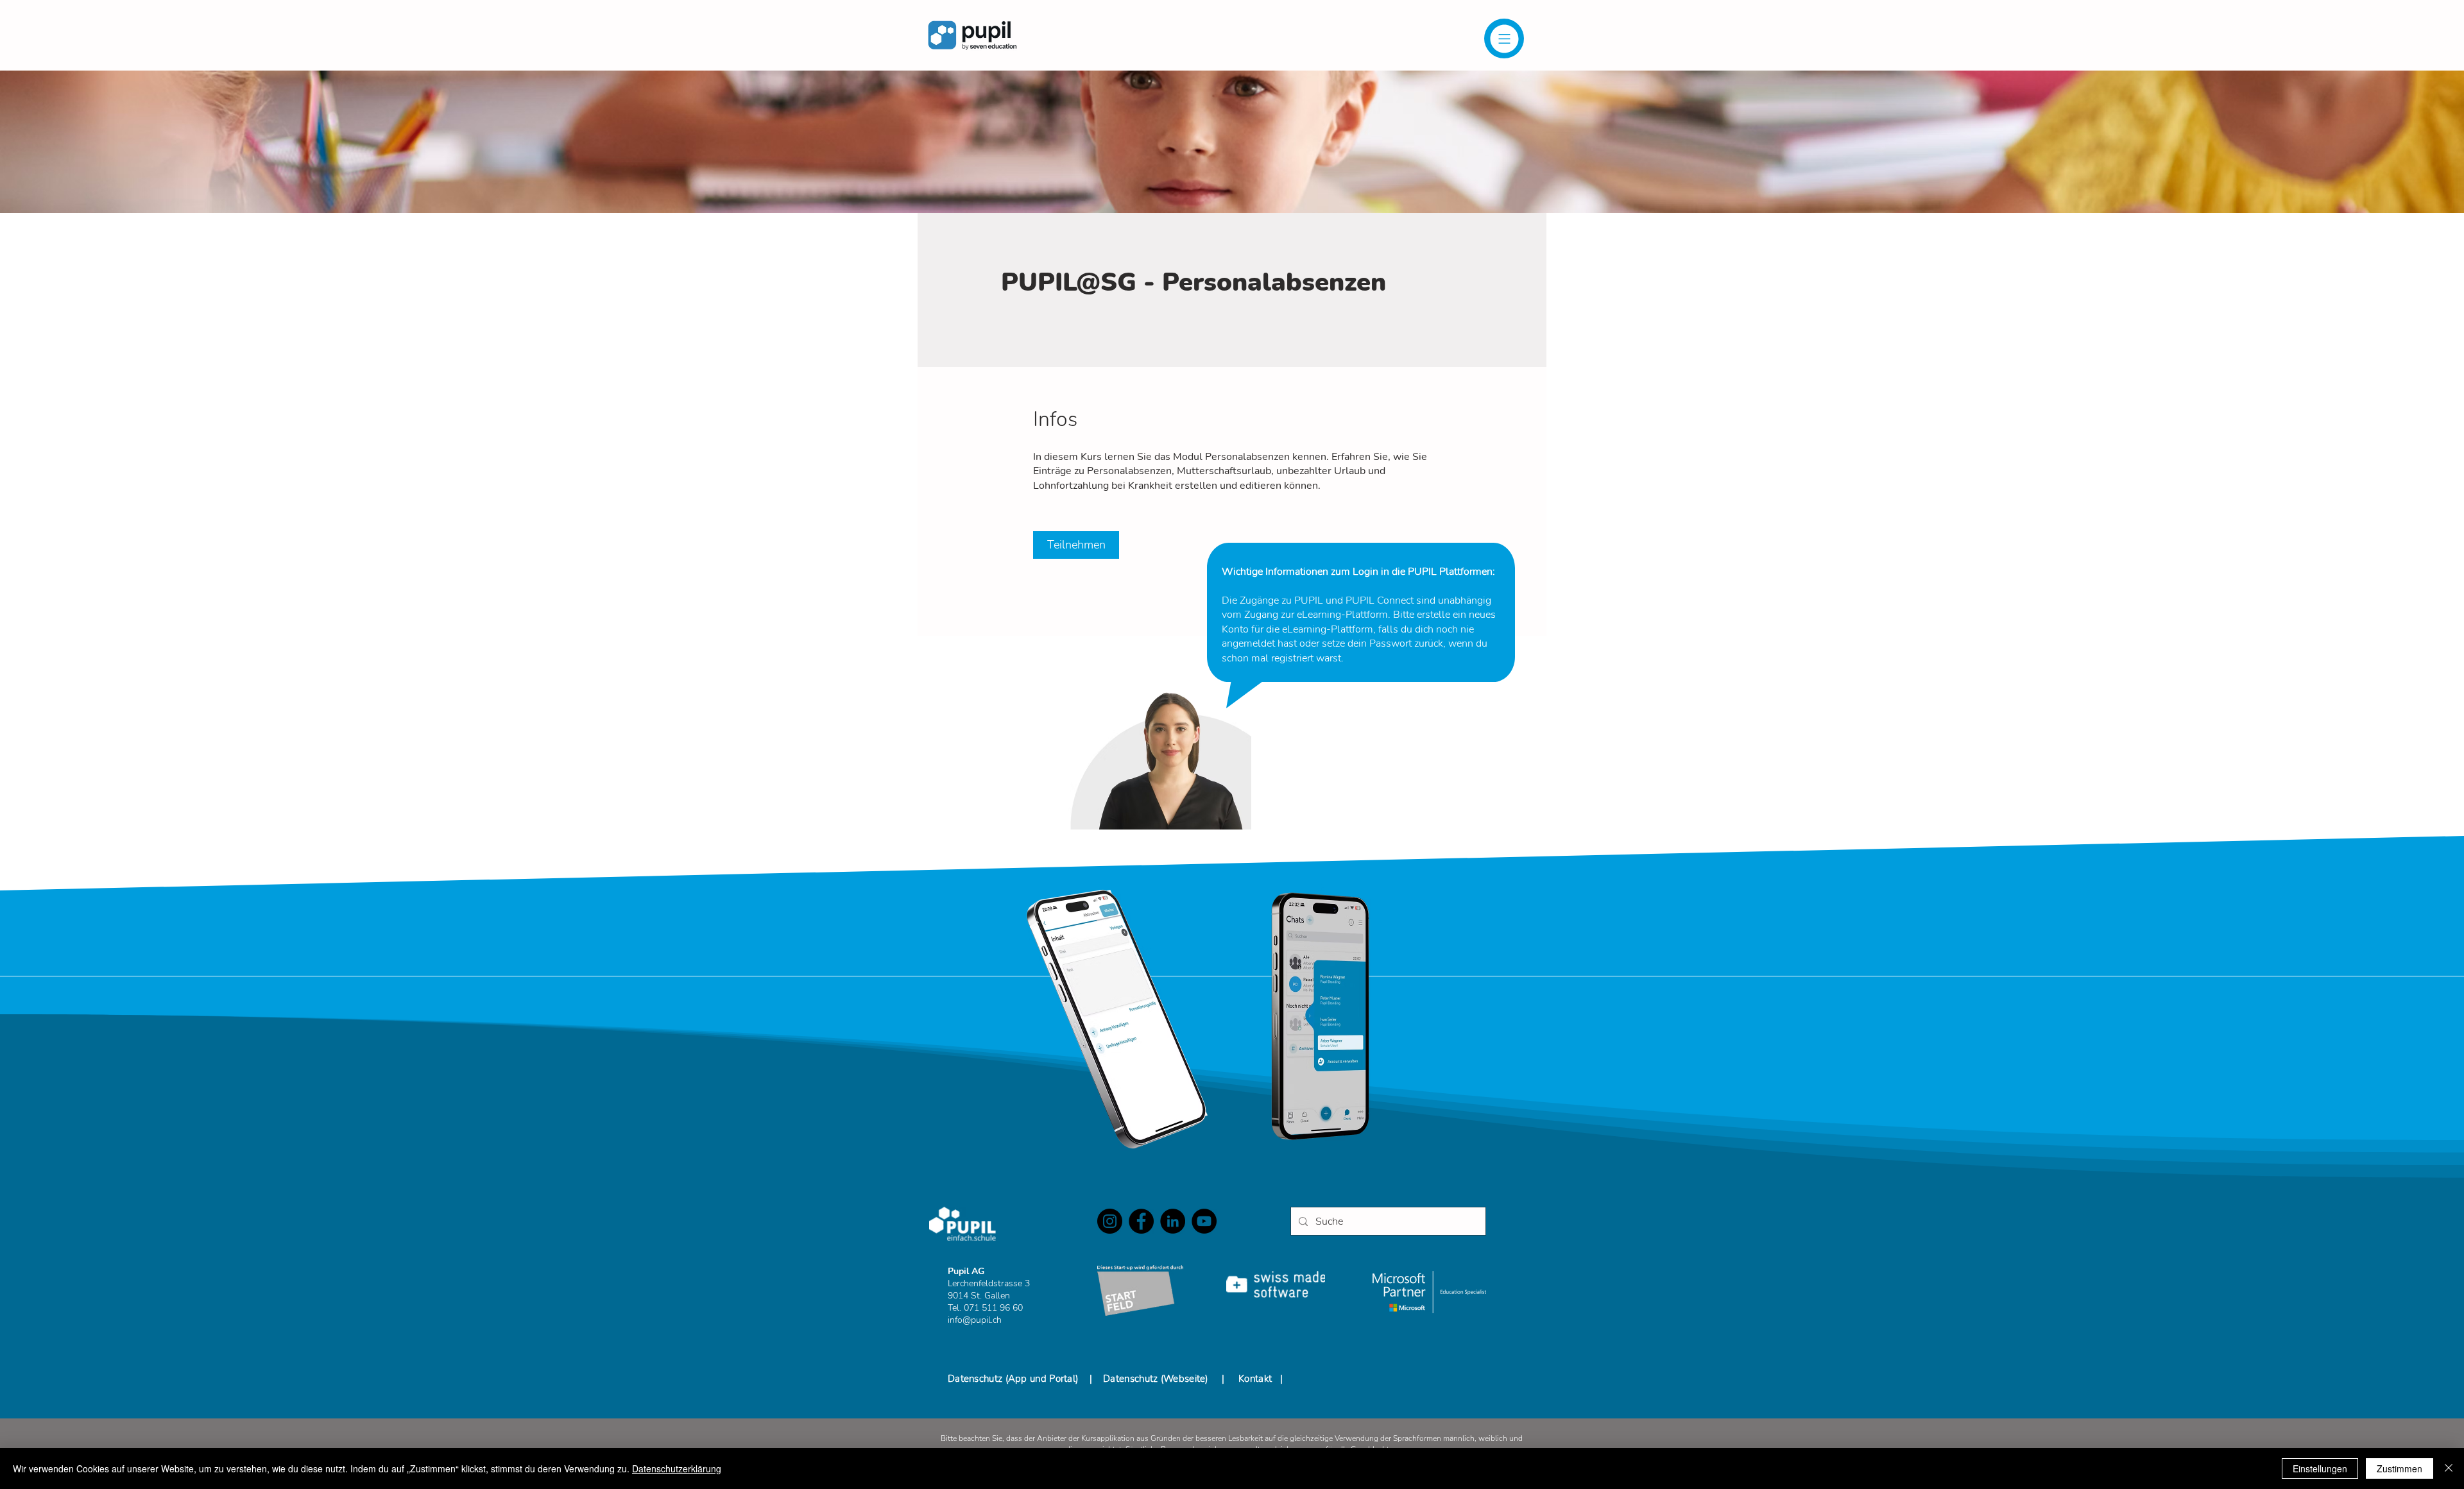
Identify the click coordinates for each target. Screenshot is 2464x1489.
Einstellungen (2320, 1468)
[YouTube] (1204, 1221)
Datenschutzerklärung (677, 1468)
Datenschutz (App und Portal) (1014, 1379)
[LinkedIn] (1173, 1221)
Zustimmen (2400, 1468)
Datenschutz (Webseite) (1156, 1379)
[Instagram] (1110, 1221)
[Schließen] (2449, 1468)
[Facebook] (1141, 1221)
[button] (1504, 38)
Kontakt (1255, 1379)
